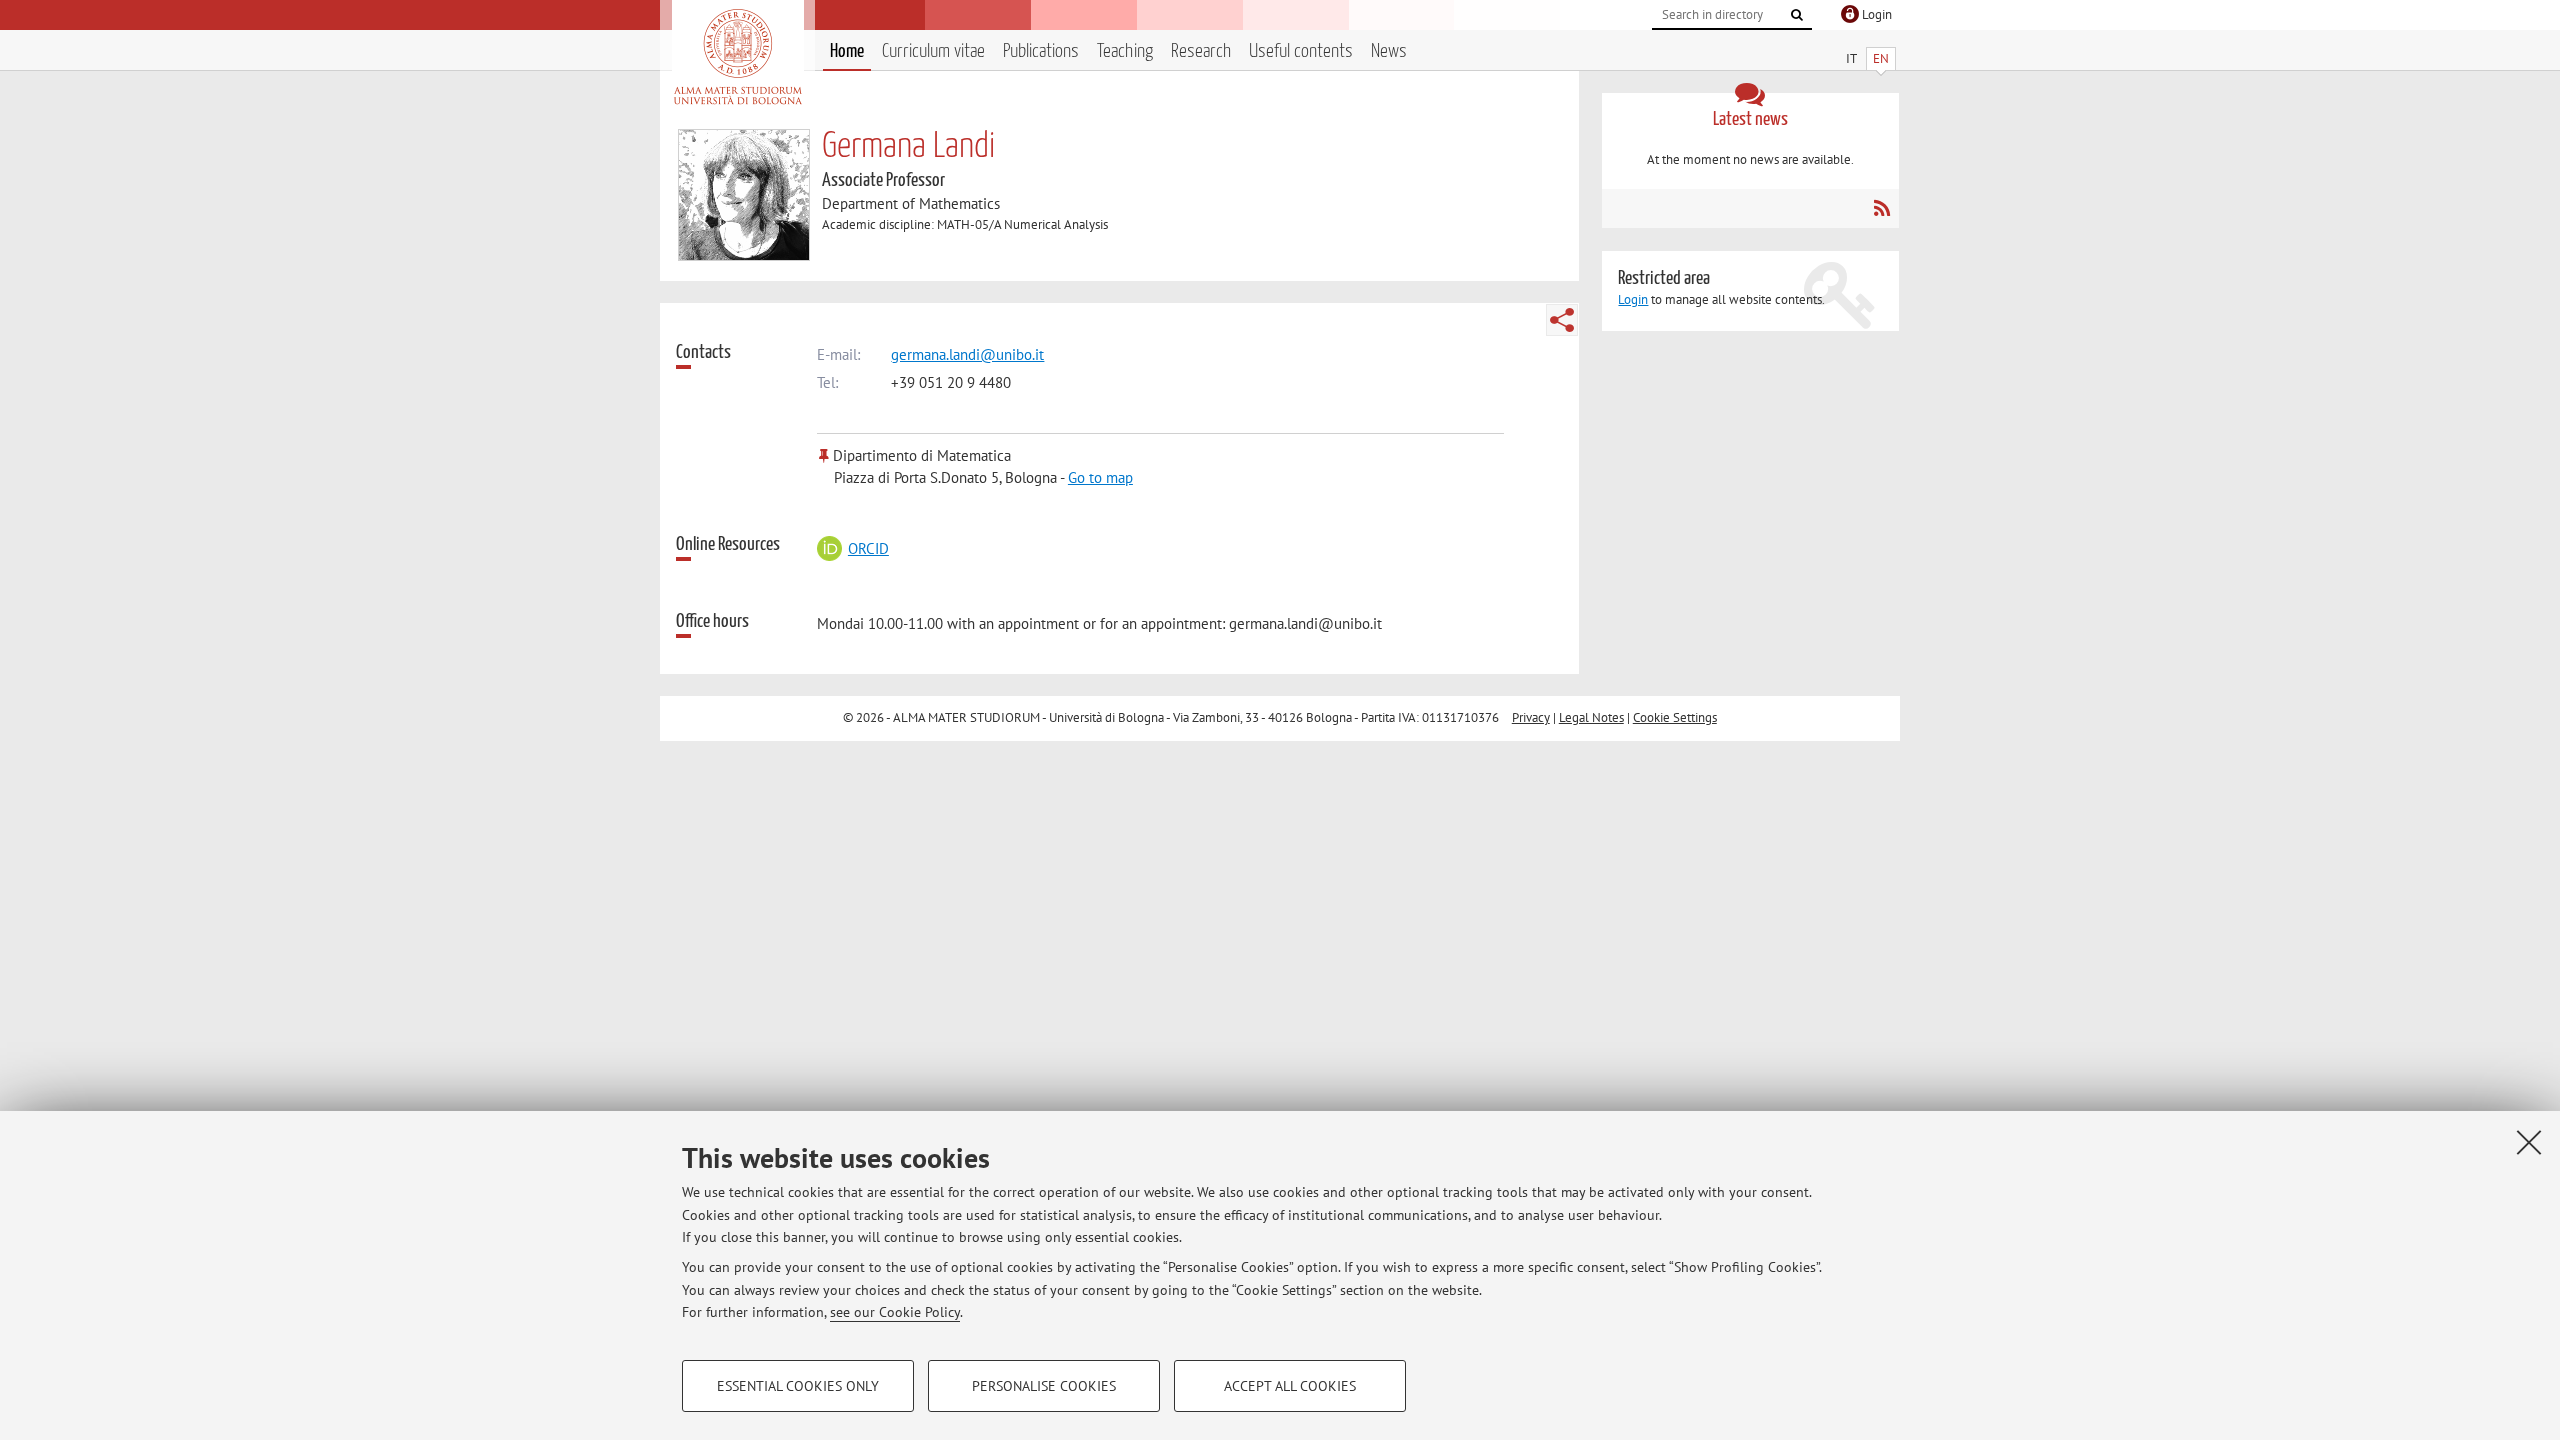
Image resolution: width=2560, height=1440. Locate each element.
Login (1633, 299)
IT (1851, 58)
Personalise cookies (1044, 1386)
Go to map (1100, 477)
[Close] (2529, 1142)
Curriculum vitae (933, 51)
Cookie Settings (1675, 717)
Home (847, 51)
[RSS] (1881, 208)
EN (1881, 58)
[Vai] (1797, 15)
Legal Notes (1591, 717)
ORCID (868, 548)
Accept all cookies (1290, 1386)
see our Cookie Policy (895, 1312)
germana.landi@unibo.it (967, 354)
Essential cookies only (798, 1386)
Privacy (1531, 717)
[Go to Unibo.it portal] (737, 57)
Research (1201, 51)
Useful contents (1301, 51)
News (1389, 51)
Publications (1041, 51)
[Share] (1562, 320)
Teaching (1125, 51)
